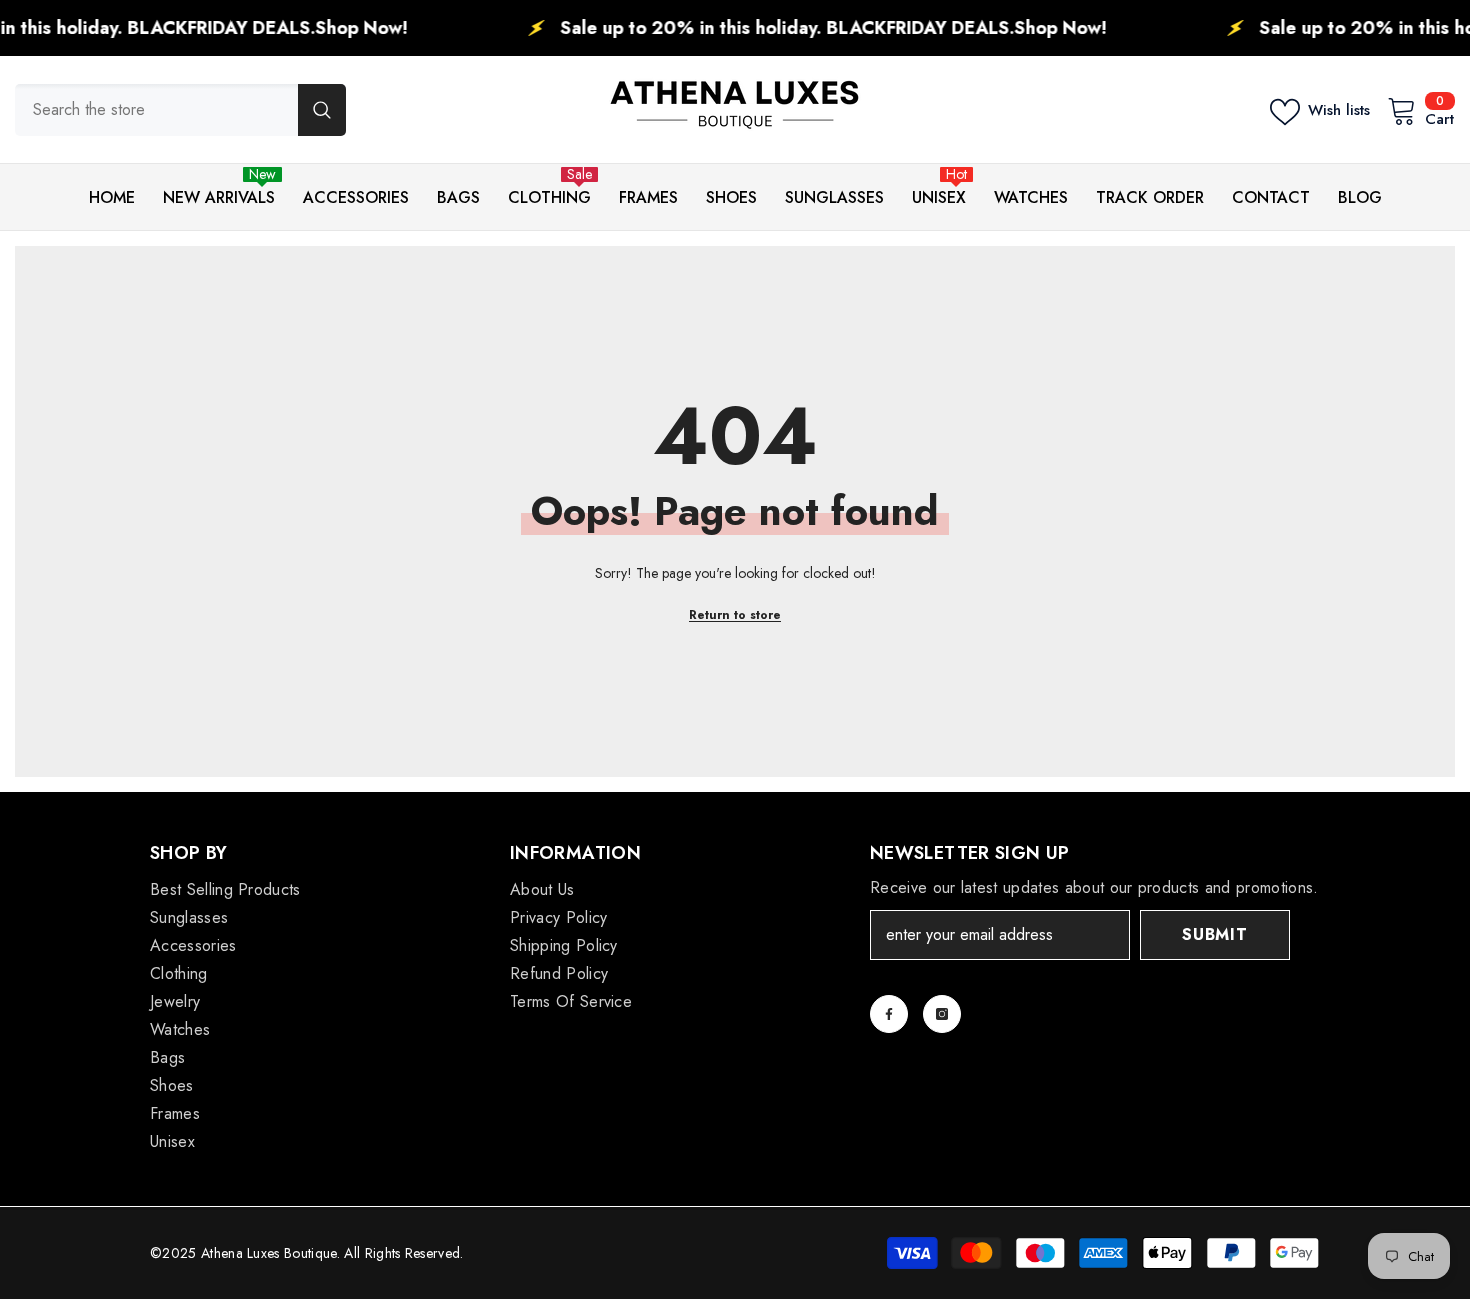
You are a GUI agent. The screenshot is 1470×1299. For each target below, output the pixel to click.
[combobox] (156, 110)
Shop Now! (314, 28)
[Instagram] (942, 1014)
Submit (1215, 934)
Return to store (735, 615)
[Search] (180, 110)
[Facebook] (889, 1014)
